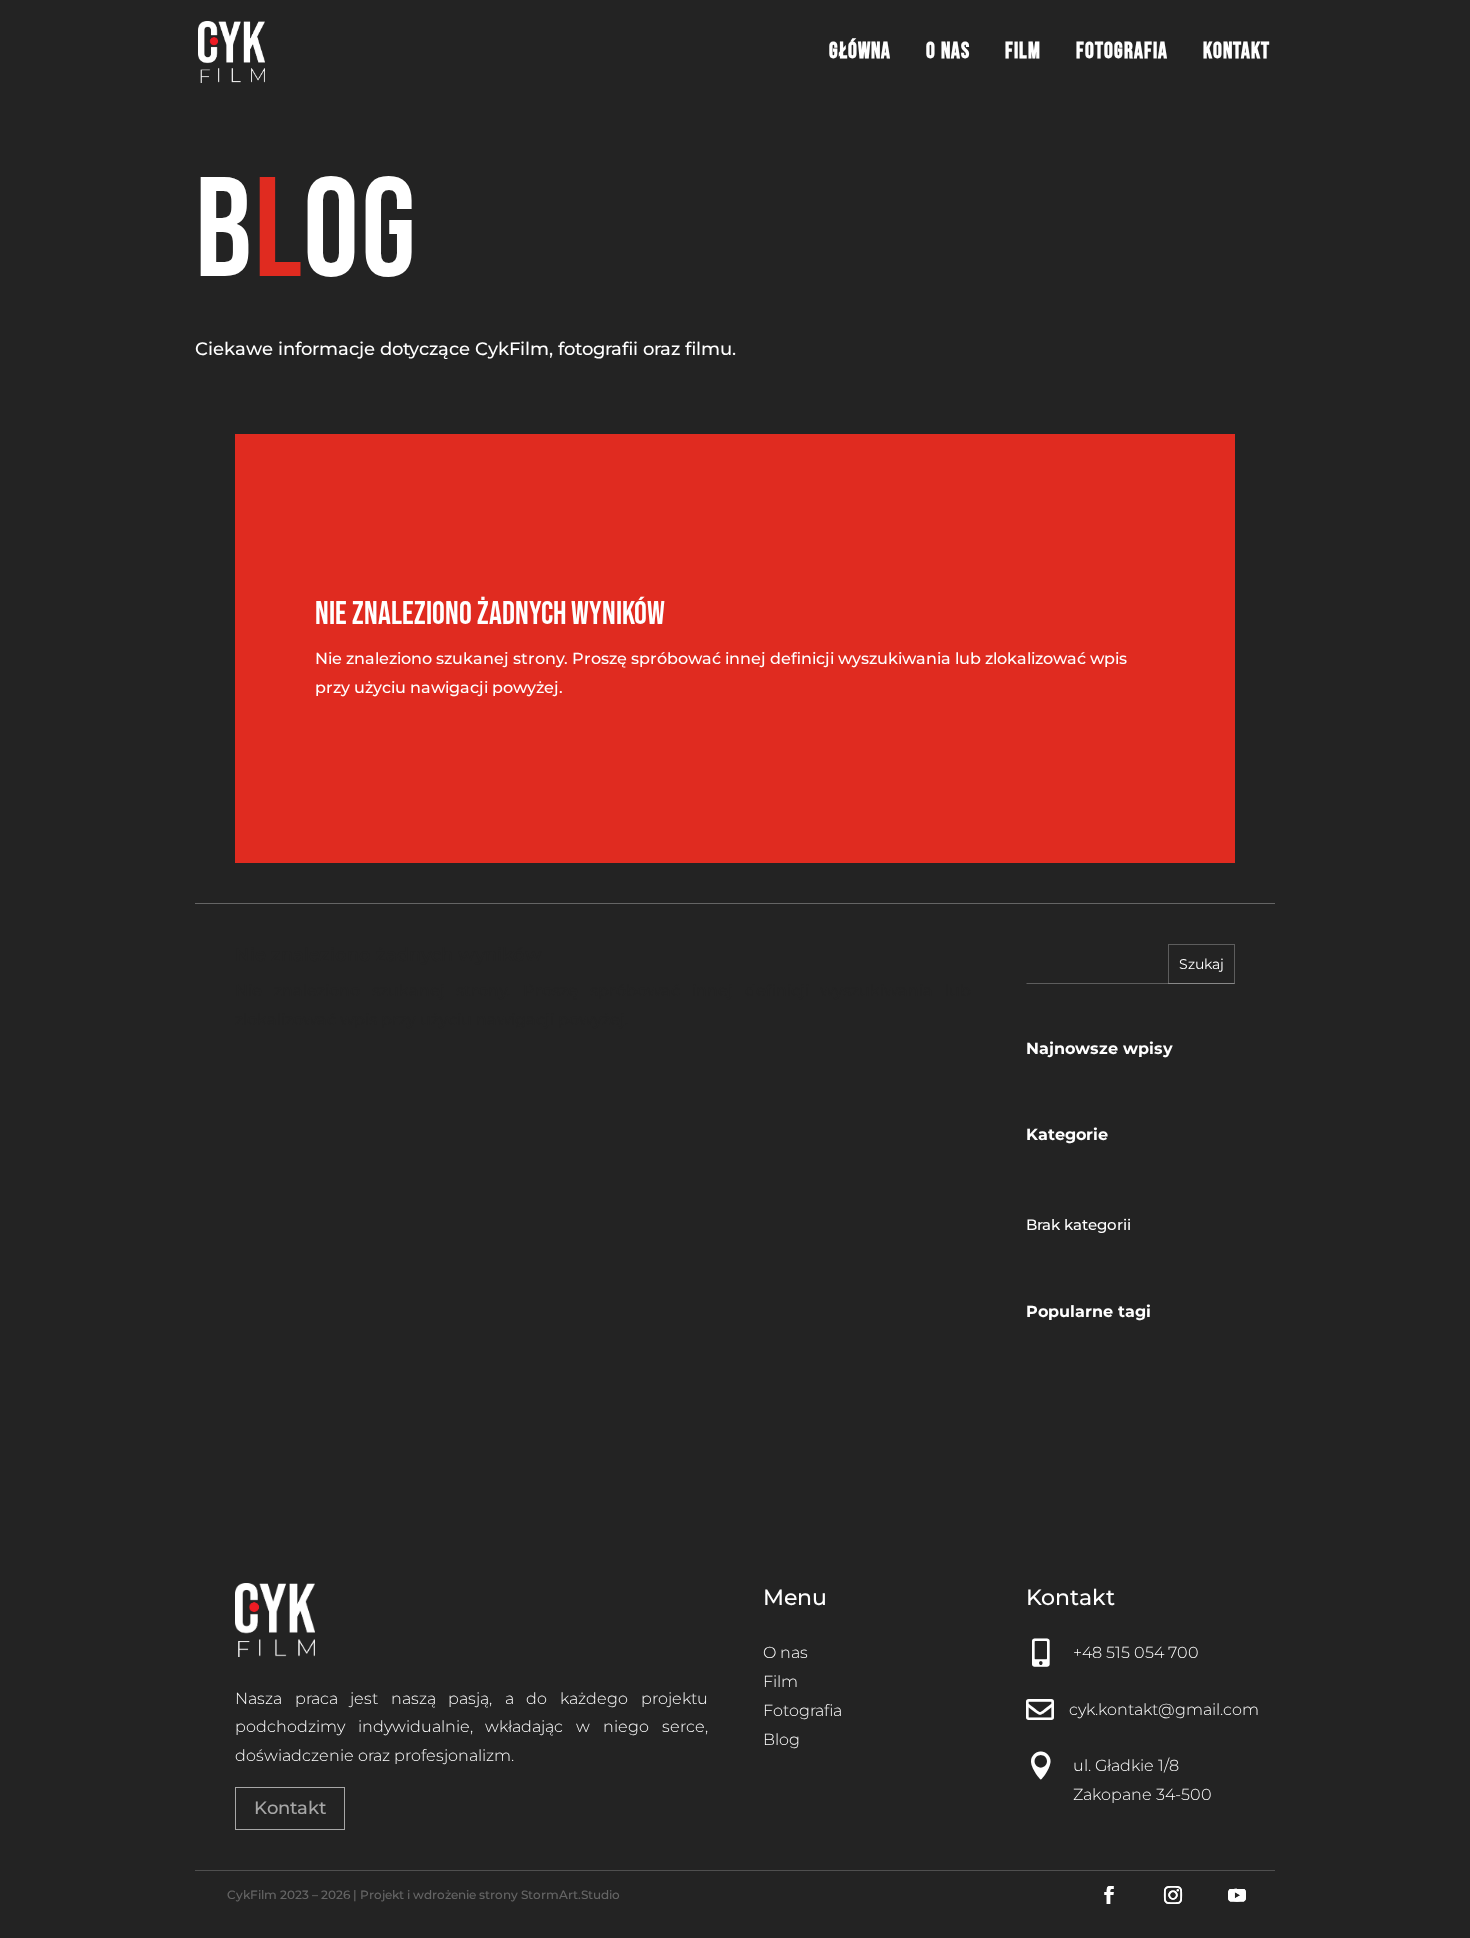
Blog (781, 1739)
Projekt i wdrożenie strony (440, 1894)
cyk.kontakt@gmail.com (1164, 1709)
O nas (948, 55)
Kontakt (1236, 55)
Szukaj (1201, 964)
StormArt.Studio (570, 1894)
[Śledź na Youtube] (1237, 1895)
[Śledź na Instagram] (1173, 1895)
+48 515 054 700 (1136, 1652)
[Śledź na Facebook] (1109, 1895)
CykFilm (252, 1894)
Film (1023, 55)
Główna (860, 55)
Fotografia (1122, 55)
